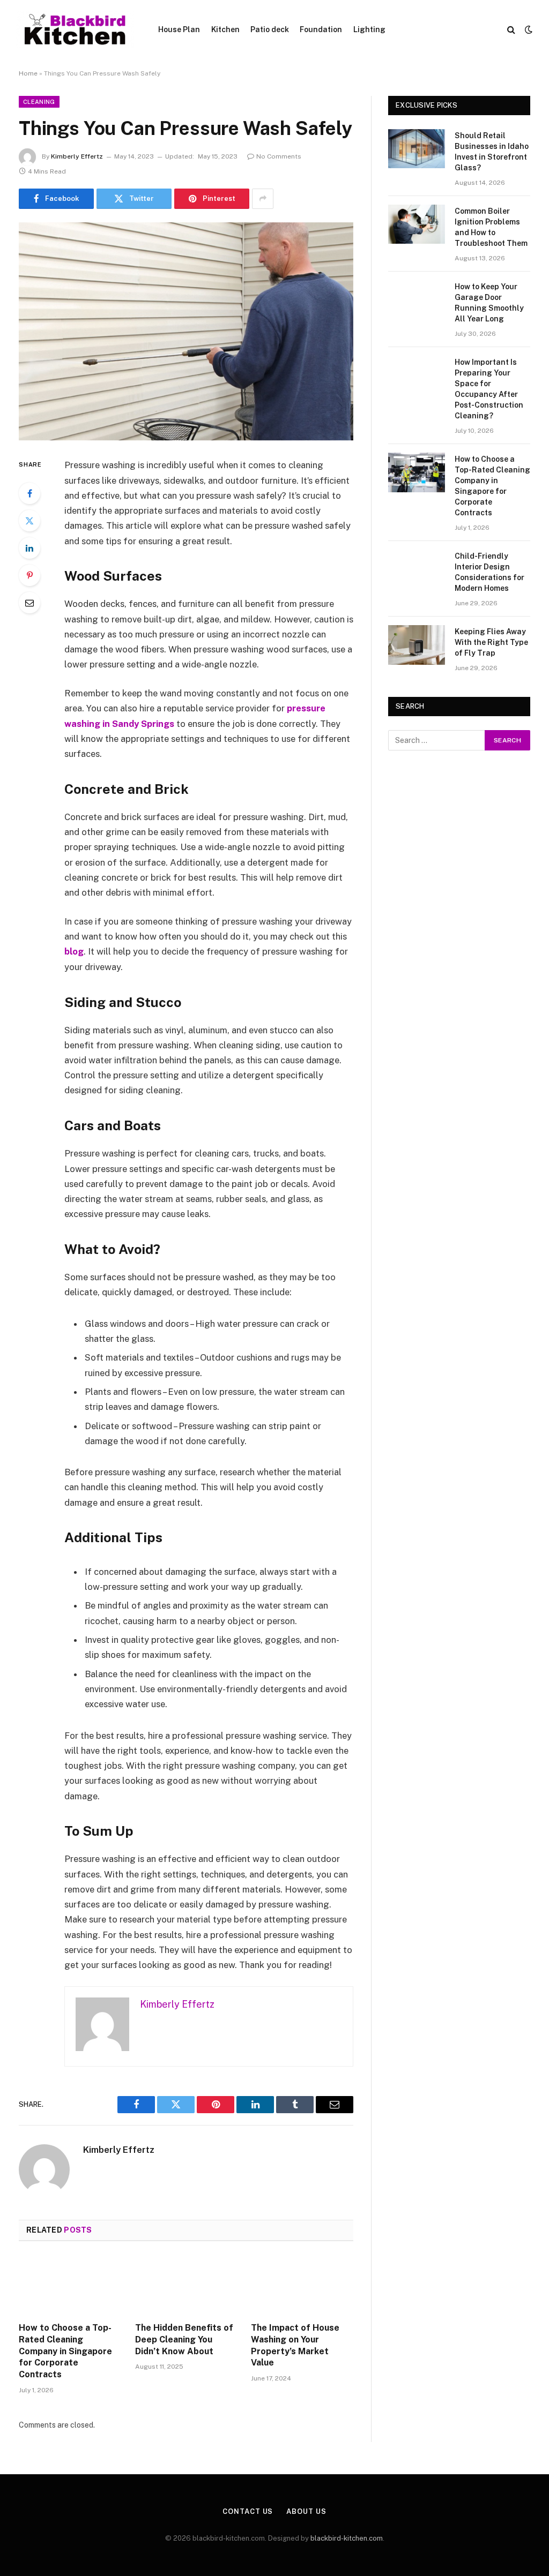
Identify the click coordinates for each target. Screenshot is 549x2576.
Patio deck (270, 29)
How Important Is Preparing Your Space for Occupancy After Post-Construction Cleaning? (489, 389)
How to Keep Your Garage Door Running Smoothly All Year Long (489, 303)
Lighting (369, 29)
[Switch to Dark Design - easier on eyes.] (528, 29)
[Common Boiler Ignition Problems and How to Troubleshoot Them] (417, 224)
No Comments (279, 156)
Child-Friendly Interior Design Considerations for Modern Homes (489, 572)
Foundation (321, 29)
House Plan (179, 29)
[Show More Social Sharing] (263, 199)
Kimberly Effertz (77, 156)
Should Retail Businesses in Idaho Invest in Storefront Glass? (492, 152)
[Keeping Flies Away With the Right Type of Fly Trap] (417, 645)
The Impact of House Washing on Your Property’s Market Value (295, 2345)
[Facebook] (29, 493)
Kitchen (225, 29)
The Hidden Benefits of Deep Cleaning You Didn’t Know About (184, 2340)
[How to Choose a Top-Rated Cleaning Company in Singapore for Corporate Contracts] (70, 2285)
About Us (306, 2511)
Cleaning (39, 102)
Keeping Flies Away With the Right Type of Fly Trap (491, 642)
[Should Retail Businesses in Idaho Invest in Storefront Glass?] (417, 149)
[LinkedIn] (29, 548)
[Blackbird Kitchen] (75, 29)
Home (28, 73)
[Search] (511, 30)
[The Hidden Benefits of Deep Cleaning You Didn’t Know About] (186, 2285)
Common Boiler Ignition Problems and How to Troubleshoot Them (491, 227)
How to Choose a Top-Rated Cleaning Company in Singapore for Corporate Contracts (65, 2351)
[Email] (29, 603)
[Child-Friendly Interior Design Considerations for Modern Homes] (417, 569)
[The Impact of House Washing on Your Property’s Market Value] (302, 2285)
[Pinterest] (29, 575)
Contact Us (248, 2511)
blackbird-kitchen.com (347, 2538)
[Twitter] (29, 521)
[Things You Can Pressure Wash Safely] (186, 332)
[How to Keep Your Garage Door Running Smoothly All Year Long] (417, 300)
